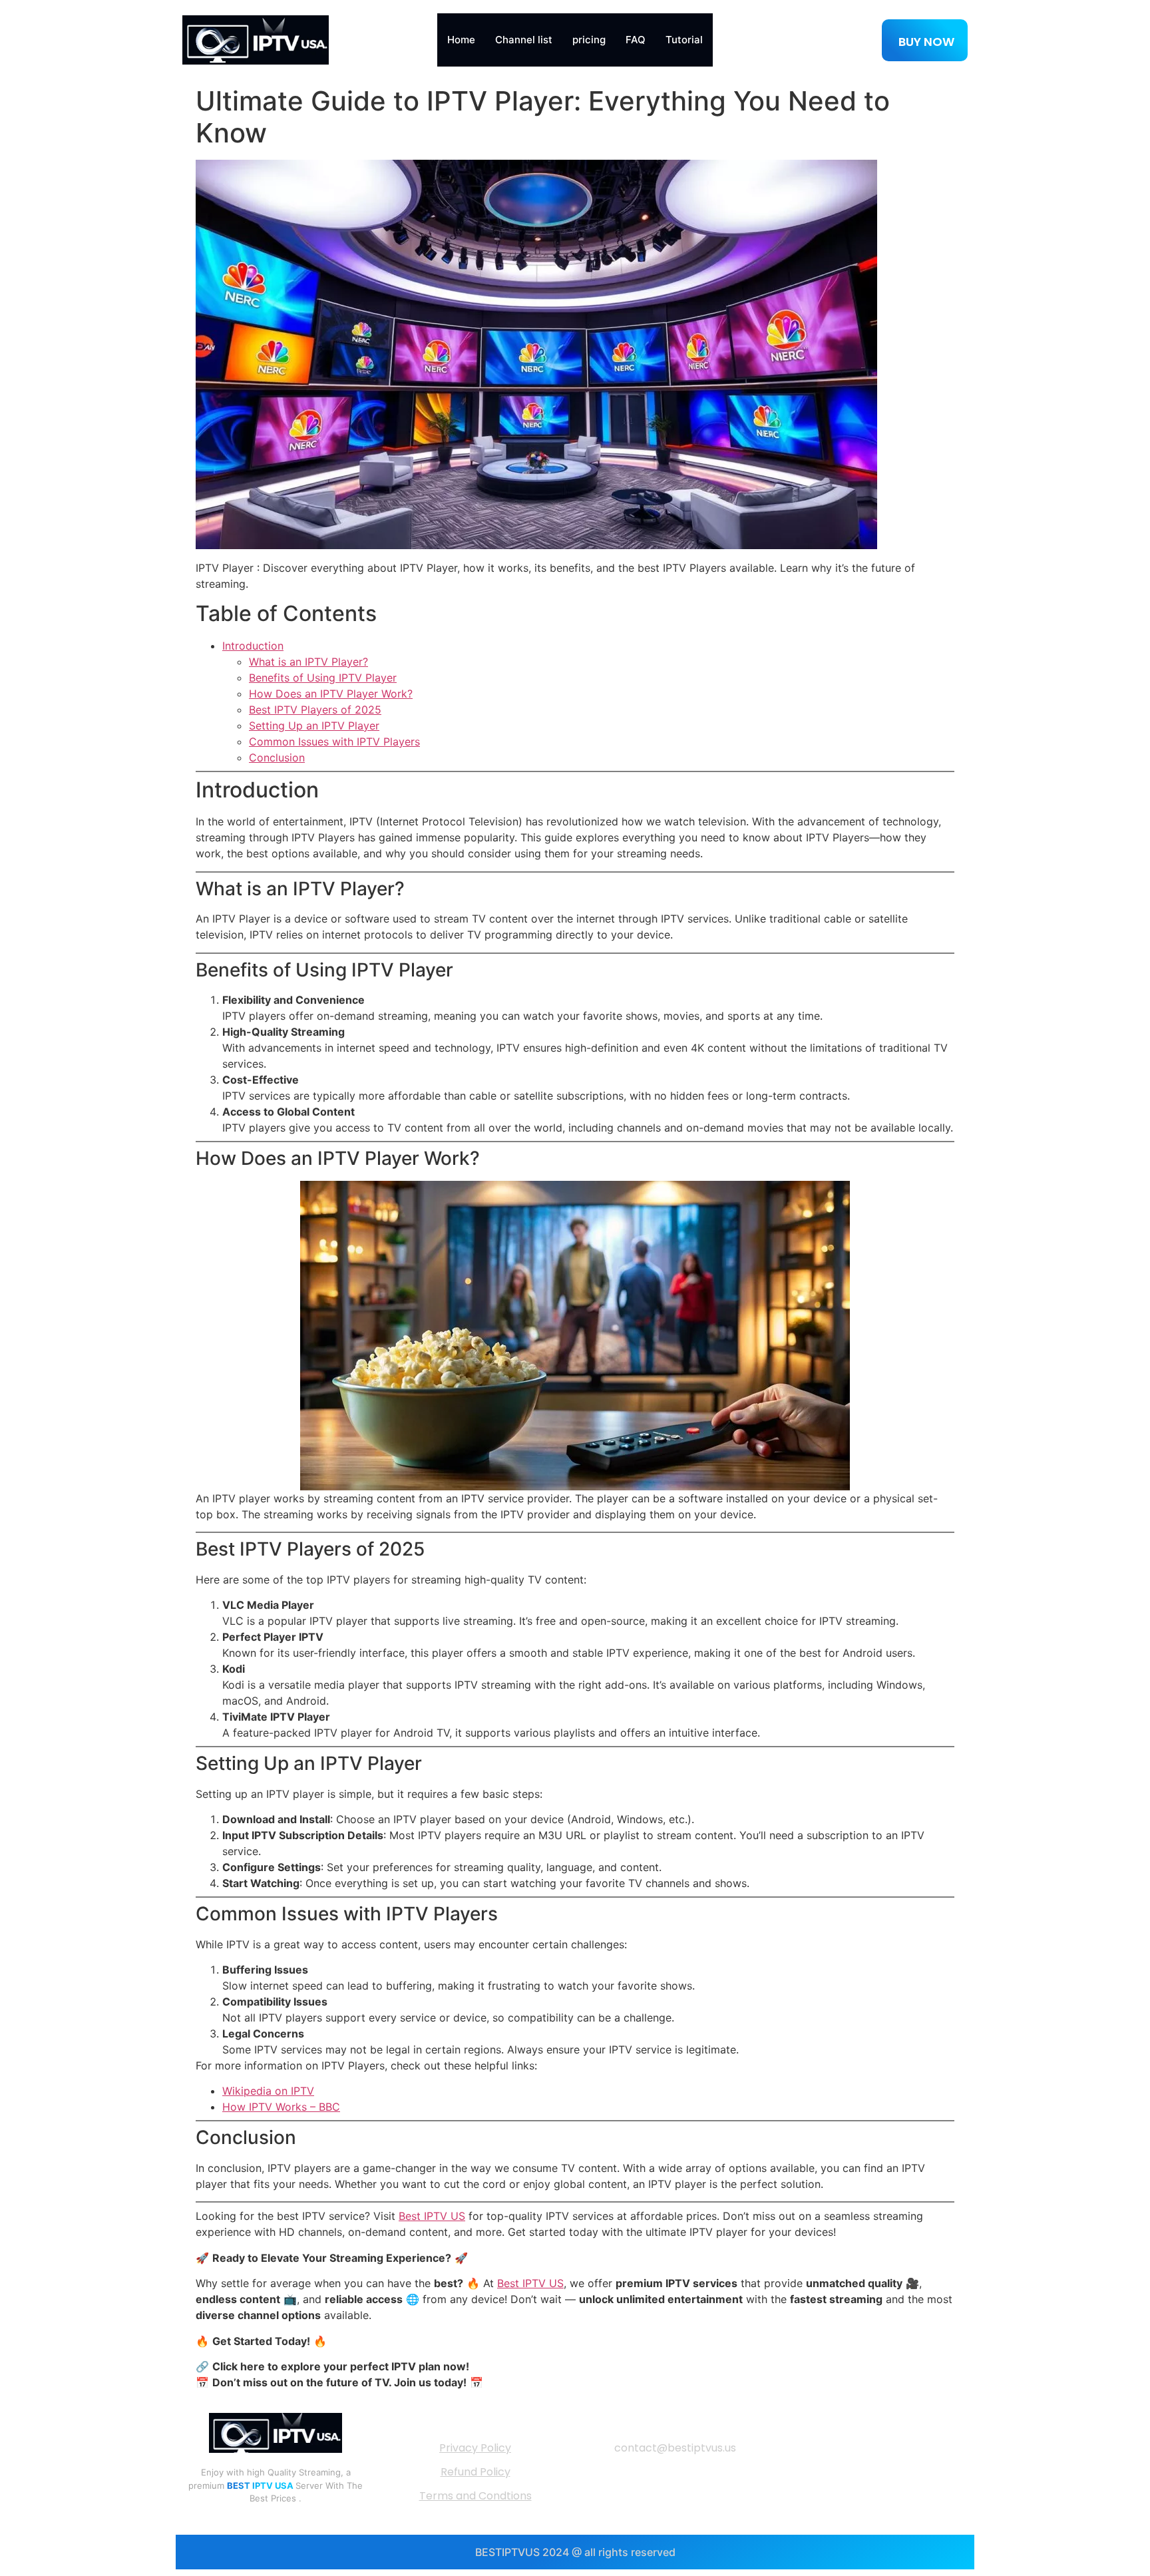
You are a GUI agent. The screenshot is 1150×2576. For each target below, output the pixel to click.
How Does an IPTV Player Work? (331, 694)
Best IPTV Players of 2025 (315, 710)
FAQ (636, 40)
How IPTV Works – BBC (281, 2107)
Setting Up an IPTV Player (314, 726)
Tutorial (684, 40)
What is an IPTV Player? (308, 662)
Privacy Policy (475, 2448)
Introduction (253, 646)
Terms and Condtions (476, 2496)
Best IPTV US (432, 2216)
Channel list (524, 40)
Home (461, 40)
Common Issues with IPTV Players (334, 742)
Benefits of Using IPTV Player (323, 678)
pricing (589, 40)
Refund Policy (476, 2472)
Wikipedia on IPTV (268, 2091)
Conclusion (277, 757)
